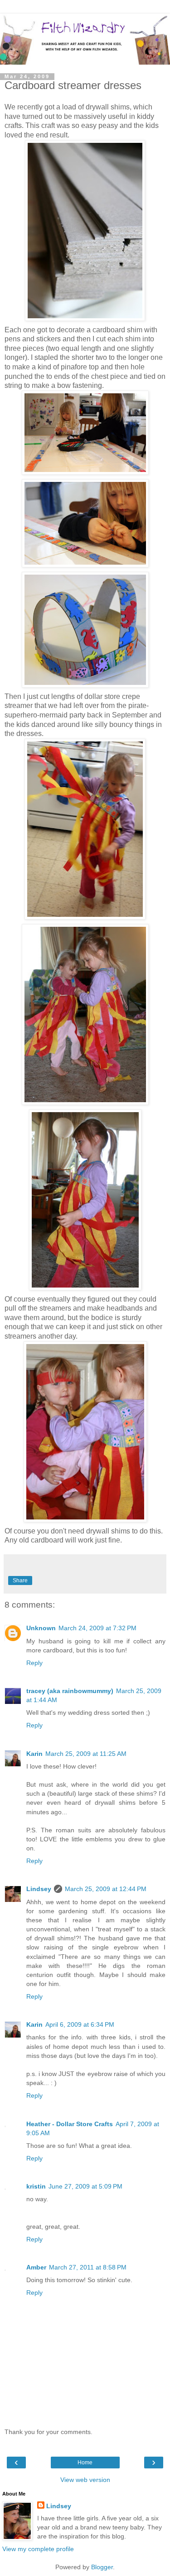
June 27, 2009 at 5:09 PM (85, 2186)
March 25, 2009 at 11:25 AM (86, 1754)
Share (20, 1581)
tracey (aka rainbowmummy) (70, 1691)
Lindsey (39, 1889)
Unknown (41, 1628)
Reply (34, 1663)
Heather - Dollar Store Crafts (70, 2124)
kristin (36, 2186)
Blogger (102, 2567)
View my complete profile (38, 2549)
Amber (36, 2267)
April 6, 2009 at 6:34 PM (80, 2024)
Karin (34, 1754)
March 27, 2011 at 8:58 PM (88, 2267)
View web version (85, 2480)
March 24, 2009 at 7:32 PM (97, 1628)
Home (85, 2463)
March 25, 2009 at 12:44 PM (106, 1889)
